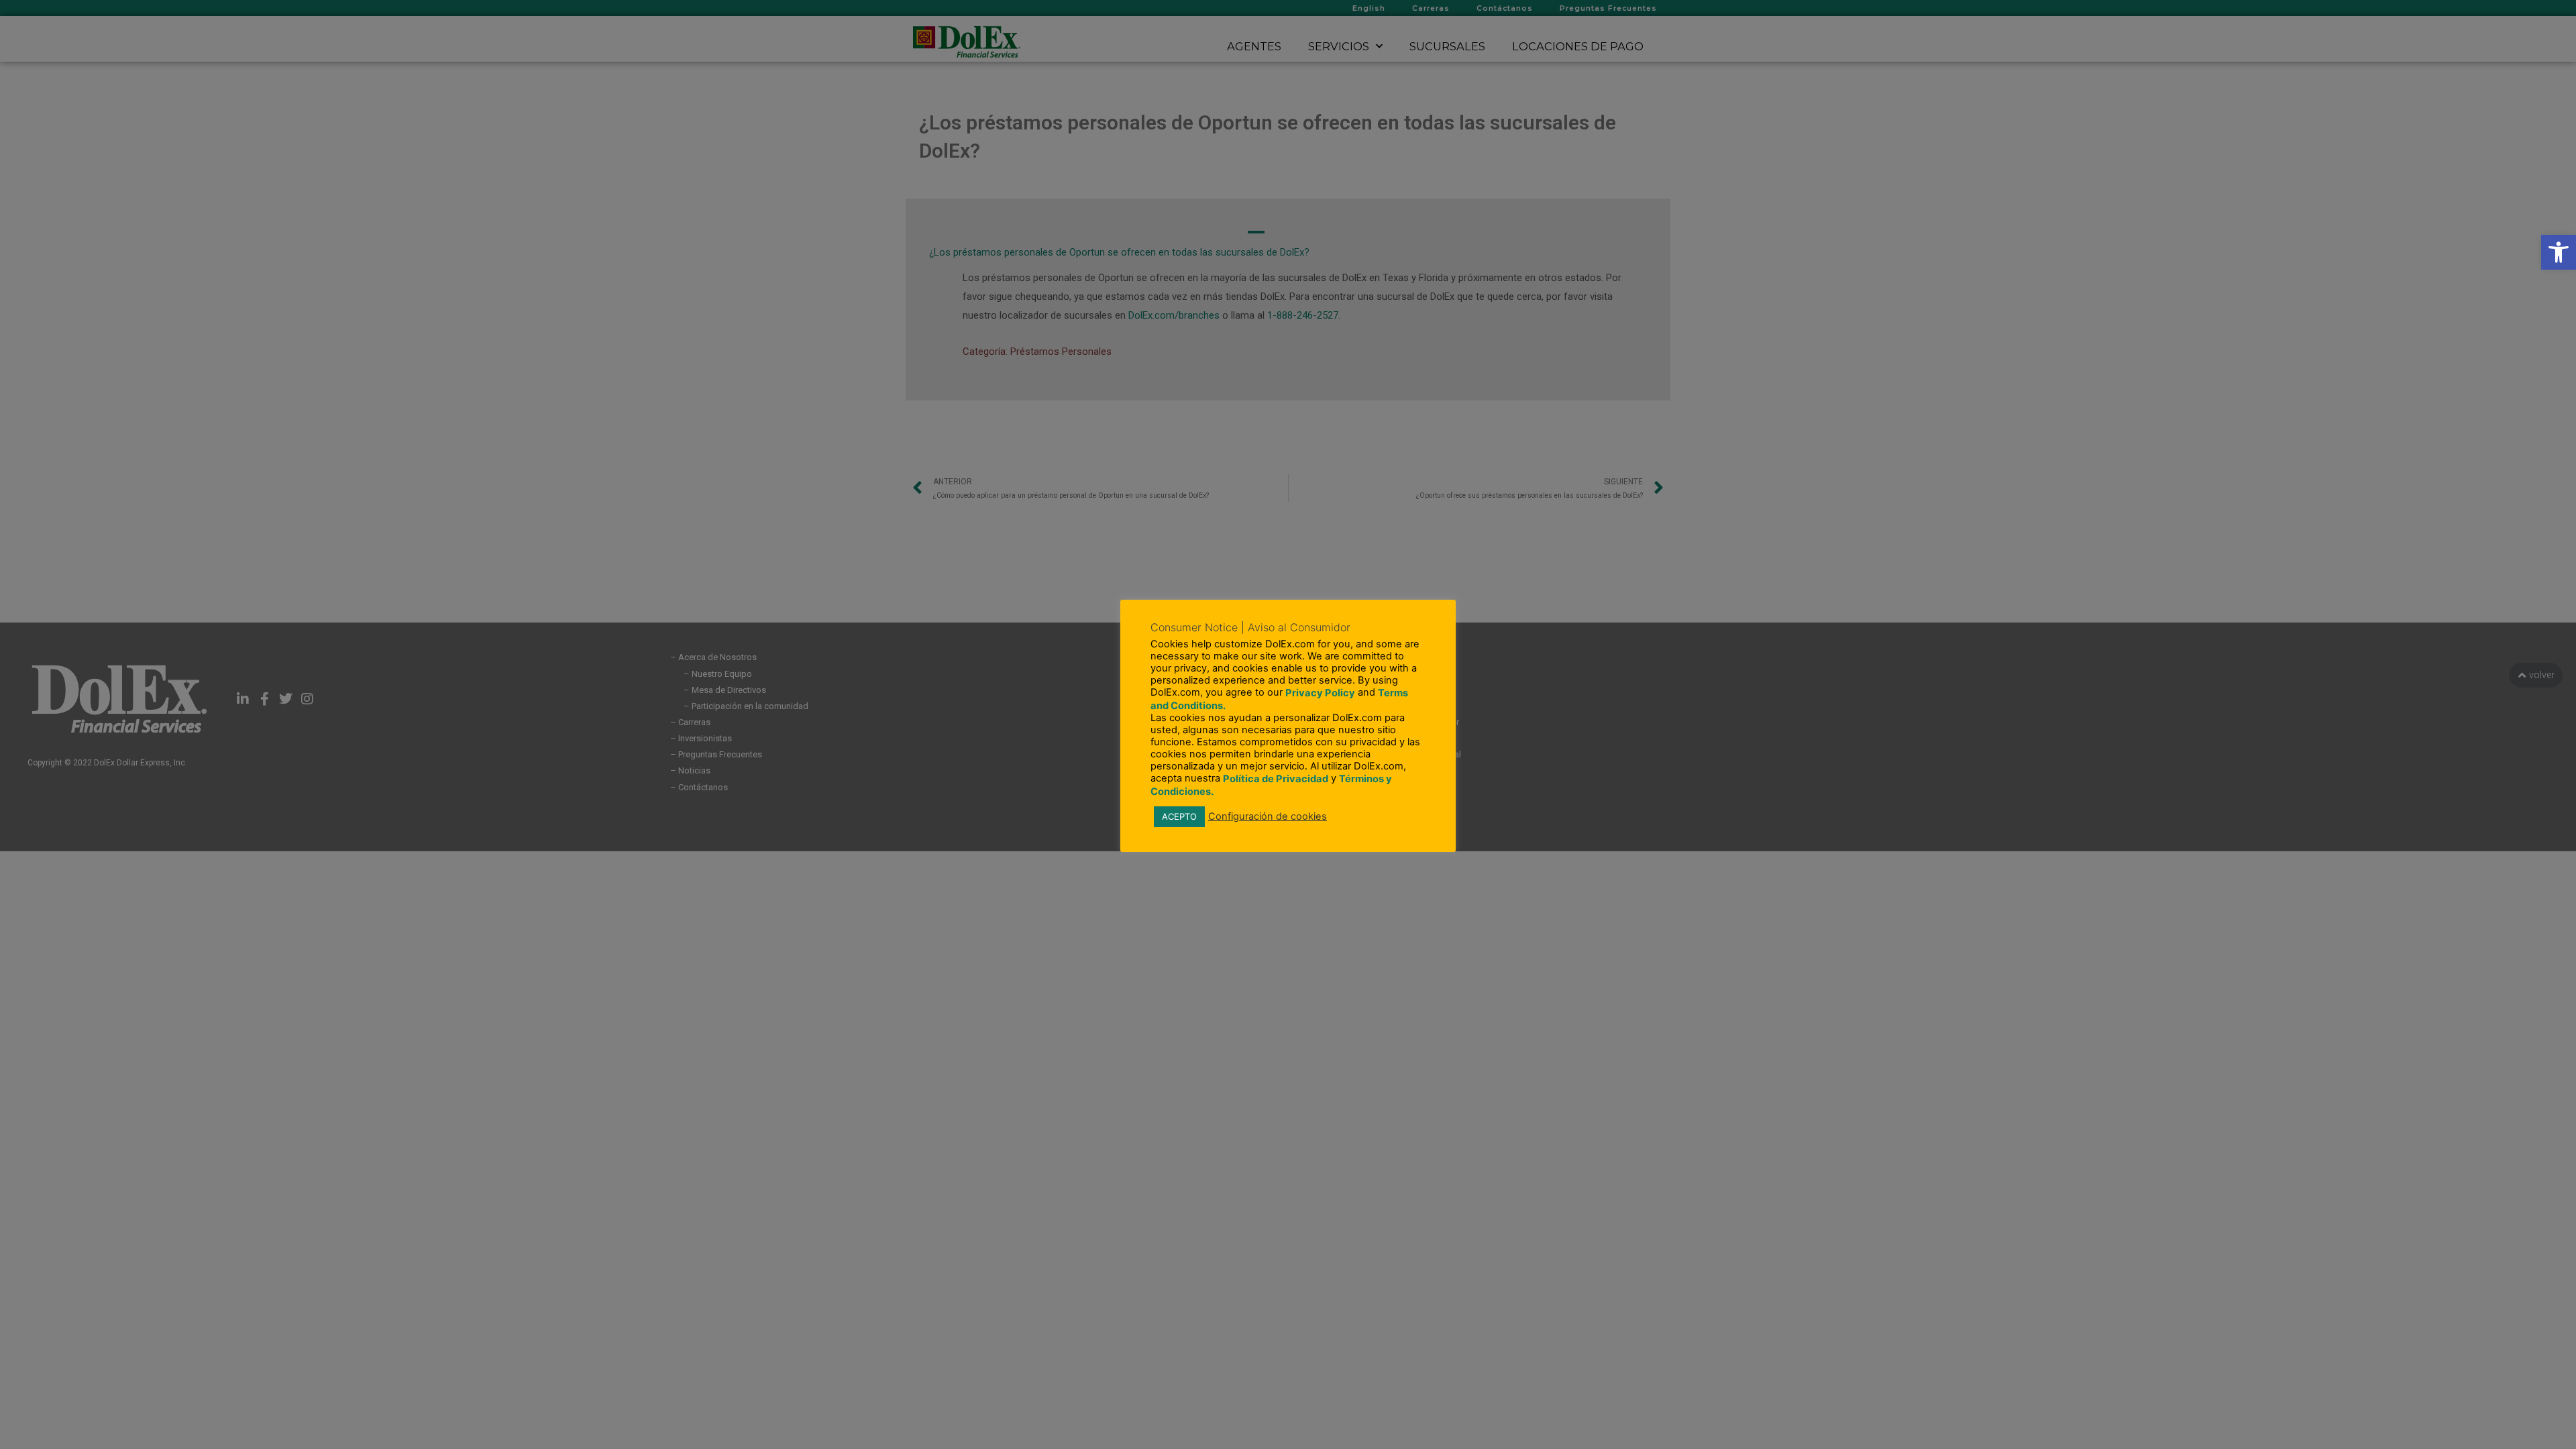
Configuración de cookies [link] (1268, 816)
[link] (2559, 252)
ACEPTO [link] (1179, 816)
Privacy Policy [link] (1320, 693)
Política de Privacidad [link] (1276, 779)
